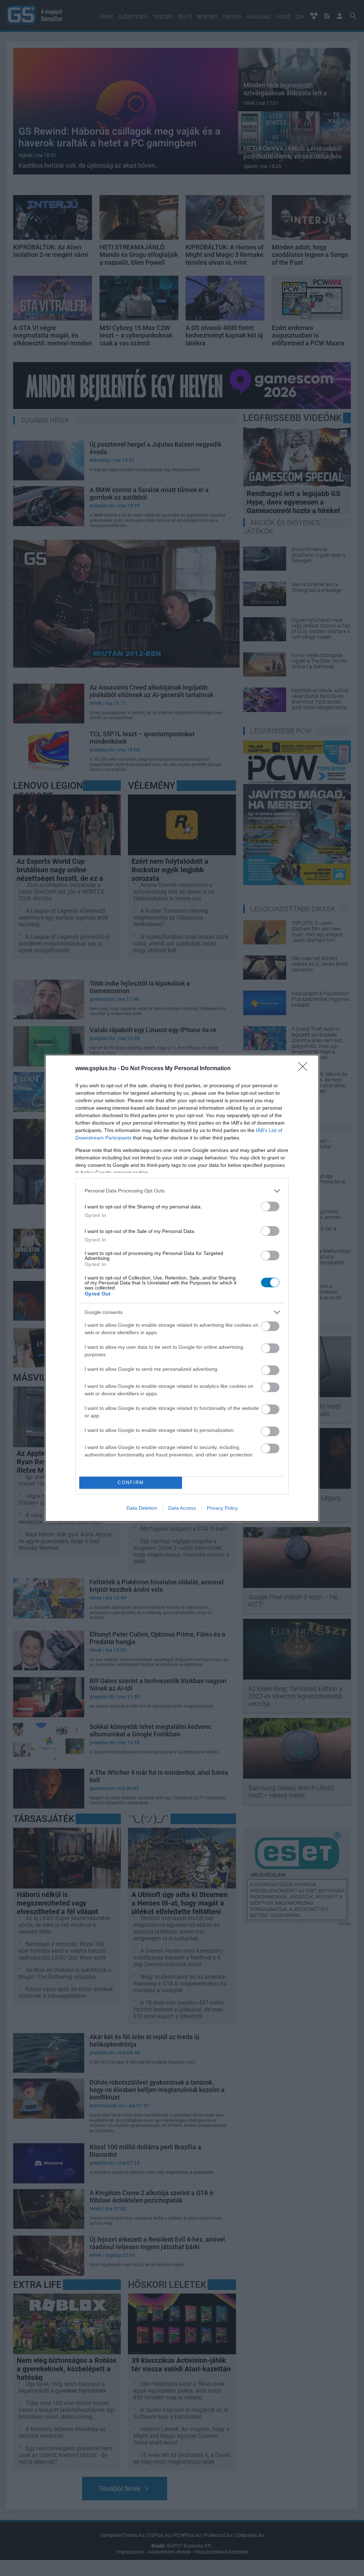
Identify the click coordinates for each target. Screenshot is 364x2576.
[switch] (270, 1206)
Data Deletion (142, 1508)
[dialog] (182, 1288)
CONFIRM (131, 1483)
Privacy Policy (222, 1508)
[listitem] (182, 1191)
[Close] (305, 1069)
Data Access (182, 1508)
